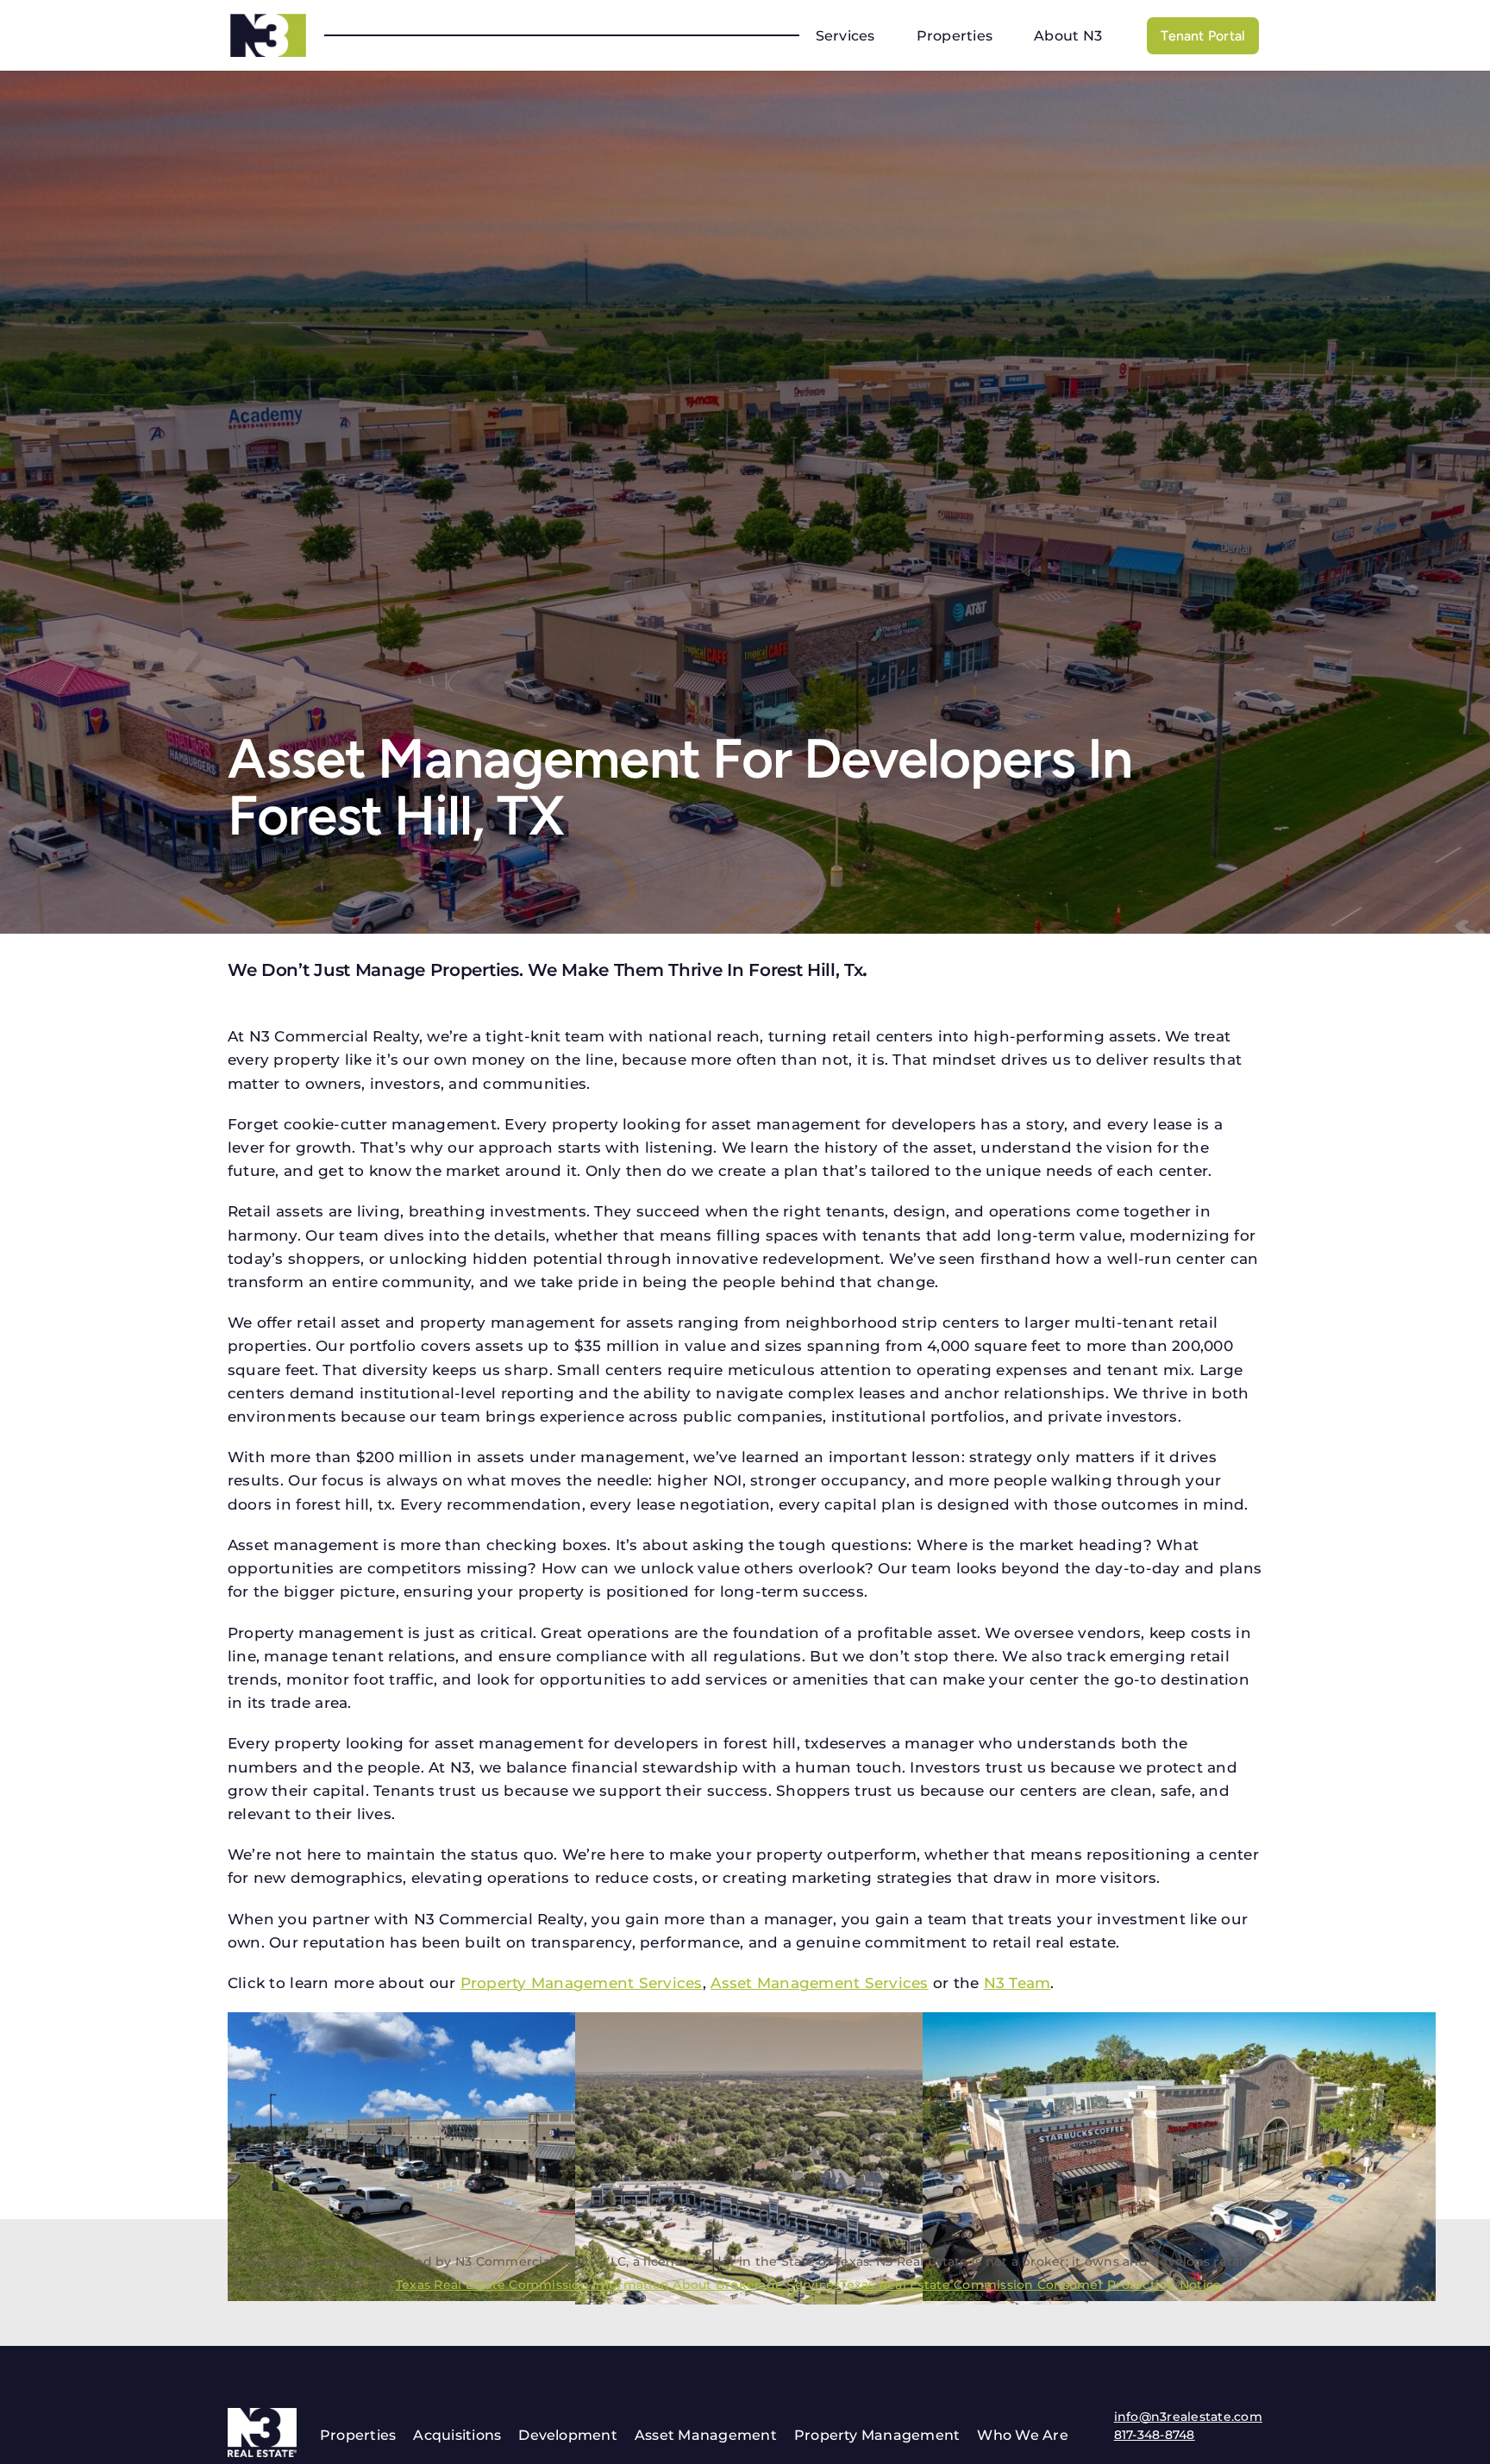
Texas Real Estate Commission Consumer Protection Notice (1030, 2285)
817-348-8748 (1155, 2435)
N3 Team (1017, 1983)
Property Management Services (582, 1983)
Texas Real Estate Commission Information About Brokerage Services (618, 2285)
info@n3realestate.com (1188, 2417)
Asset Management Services (819, 1983)
